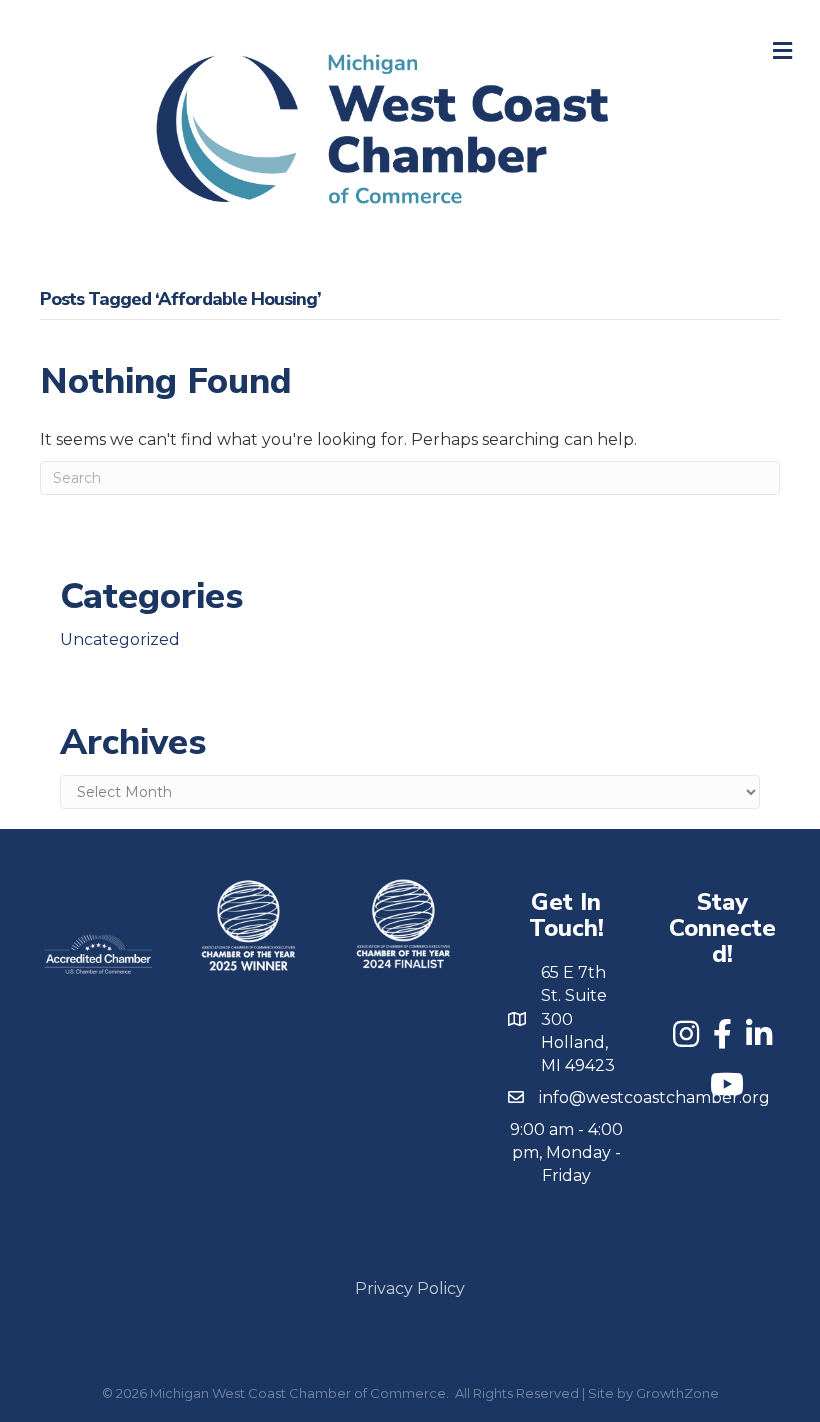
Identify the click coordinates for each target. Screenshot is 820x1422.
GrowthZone (677, 1393)
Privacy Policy (410, 1288)
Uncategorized (120, 639)
